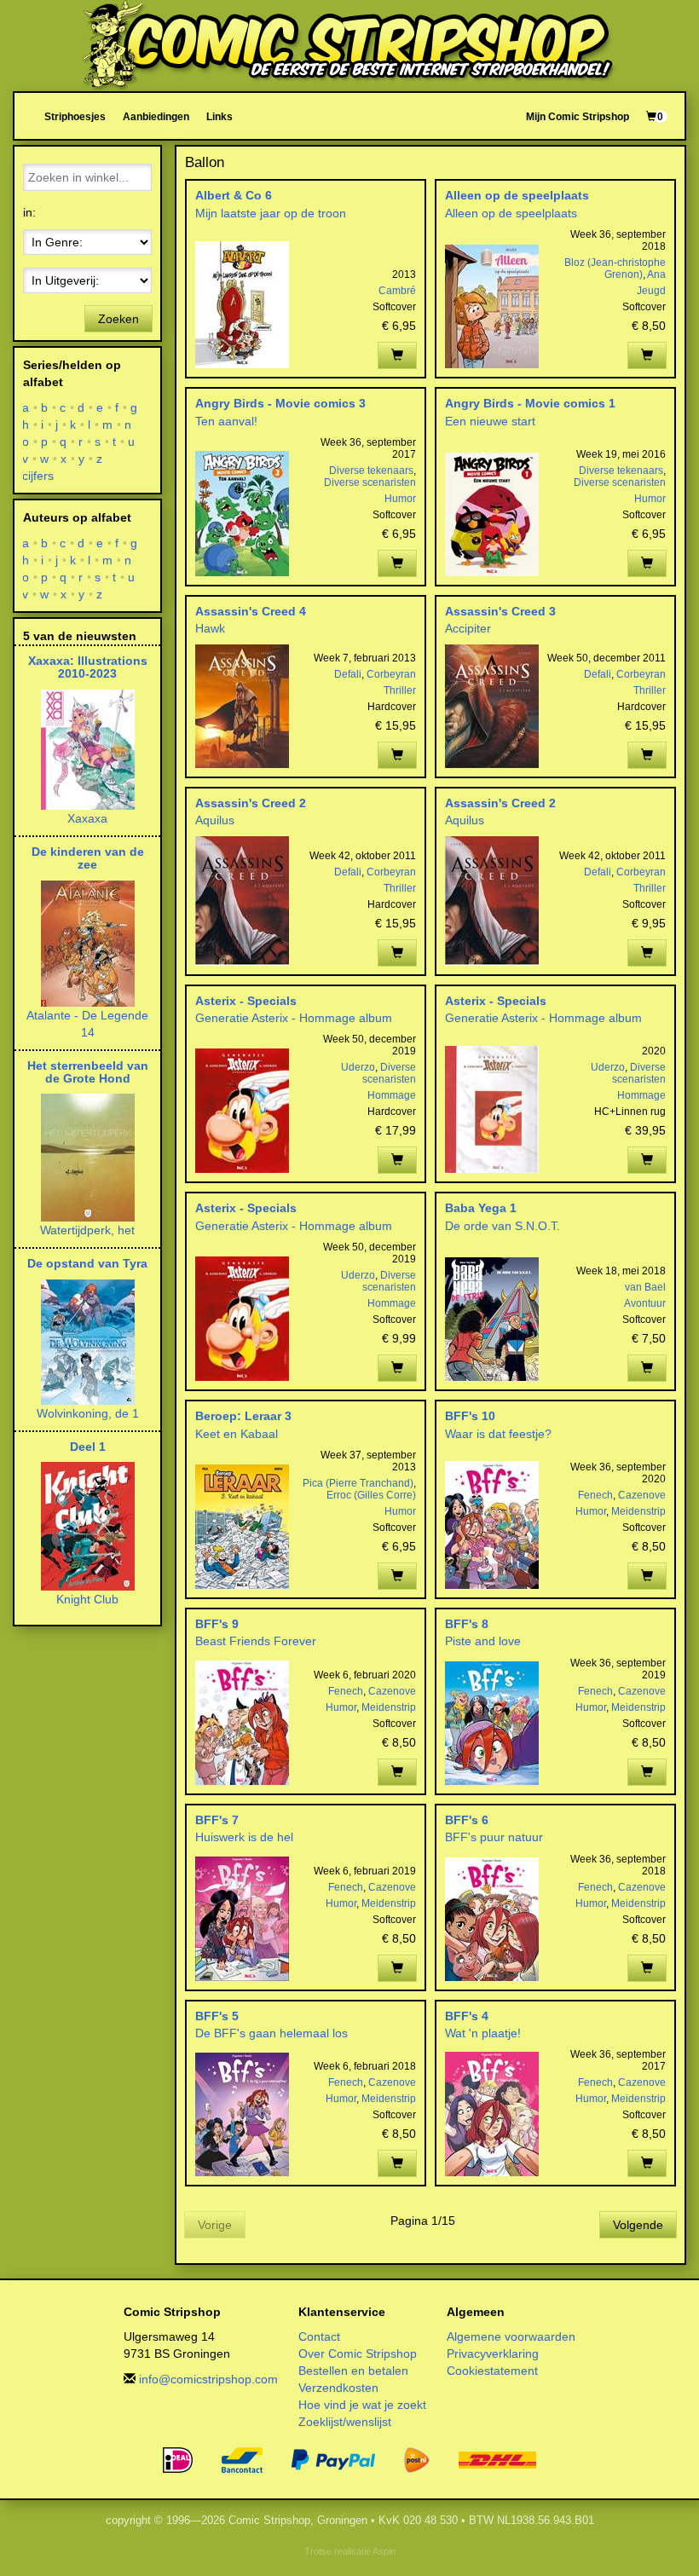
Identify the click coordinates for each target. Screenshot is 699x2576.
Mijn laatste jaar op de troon (271, 213)
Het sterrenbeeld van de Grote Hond (88, 1072)
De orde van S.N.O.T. (503, 1226)
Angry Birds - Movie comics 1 (530, 403)
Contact (319, 2336)
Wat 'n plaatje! (483, 2033)
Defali (348, 674)
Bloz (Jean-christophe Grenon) (615, 269)
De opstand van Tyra (87, 1263)
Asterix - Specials (246, 1001)
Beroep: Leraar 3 (243, 1416)
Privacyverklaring (493, 2354)
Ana (656, 274)
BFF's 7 (217, 1820)
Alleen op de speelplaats (517, 195)
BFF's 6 (467, 1820)
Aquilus (215, 820)
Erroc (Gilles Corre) (371, 1495)
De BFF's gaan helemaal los (272, 2033)
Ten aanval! (226, 421)
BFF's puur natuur (494, 1837)
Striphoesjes (75, 116)
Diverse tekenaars (371, 471)
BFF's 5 (217, 2016)
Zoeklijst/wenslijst (345, 2422)
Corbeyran (391, 674)
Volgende (638, 2225)
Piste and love (483, 1641)
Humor (400, 499)
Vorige (215, 2225)
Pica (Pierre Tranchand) (358, 1483)
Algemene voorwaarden (511, 2336)
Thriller (400, 690)
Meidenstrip (638, 1511)
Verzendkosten (338, 2388)
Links (220, 116)
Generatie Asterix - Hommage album (294, 1018)
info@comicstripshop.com (208, 2379)
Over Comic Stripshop (358, 2354)
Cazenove (642, 1495)
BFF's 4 (467, 2016)
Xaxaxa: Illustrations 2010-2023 (88, 667)
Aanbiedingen (156, 116)
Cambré (397, 291)
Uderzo (358, 1067)
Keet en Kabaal (237, 1434)
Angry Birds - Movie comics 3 (280, 403)
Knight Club (87, 1599)
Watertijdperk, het (87, 1230)
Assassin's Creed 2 (251, 803)
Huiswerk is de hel (244, 1837)
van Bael (645, 1287)
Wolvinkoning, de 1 (88, 1413)
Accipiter (468, 628)
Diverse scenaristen (370, 482)
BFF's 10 (470, 1416)
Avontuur (645, 1303)
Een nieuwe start (490, 421)
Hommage (392, 1095)
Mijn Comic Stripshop (578, 116)
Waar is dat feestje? (498, 1434)
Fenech (595, 1495)
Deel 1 (88, 1447)
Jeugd (651, 291)
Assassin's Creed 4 (251, 611)
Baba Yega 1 (481, 1208)
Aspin (384, 2551)
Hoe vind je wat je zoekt (362, 2405)
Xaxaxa (87, 818)
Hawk (210, 628)
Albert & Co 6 (234, 195)
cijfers (38, 476)
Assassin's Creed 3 (500, 611)
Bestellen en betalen (353, 2371)
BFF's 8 (467, 1624)
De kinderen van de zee (88, 858)
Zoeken (118, 319)
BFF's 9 (217, 1624)
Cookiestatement (492, 2371)
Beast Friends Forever (256, 1641)
